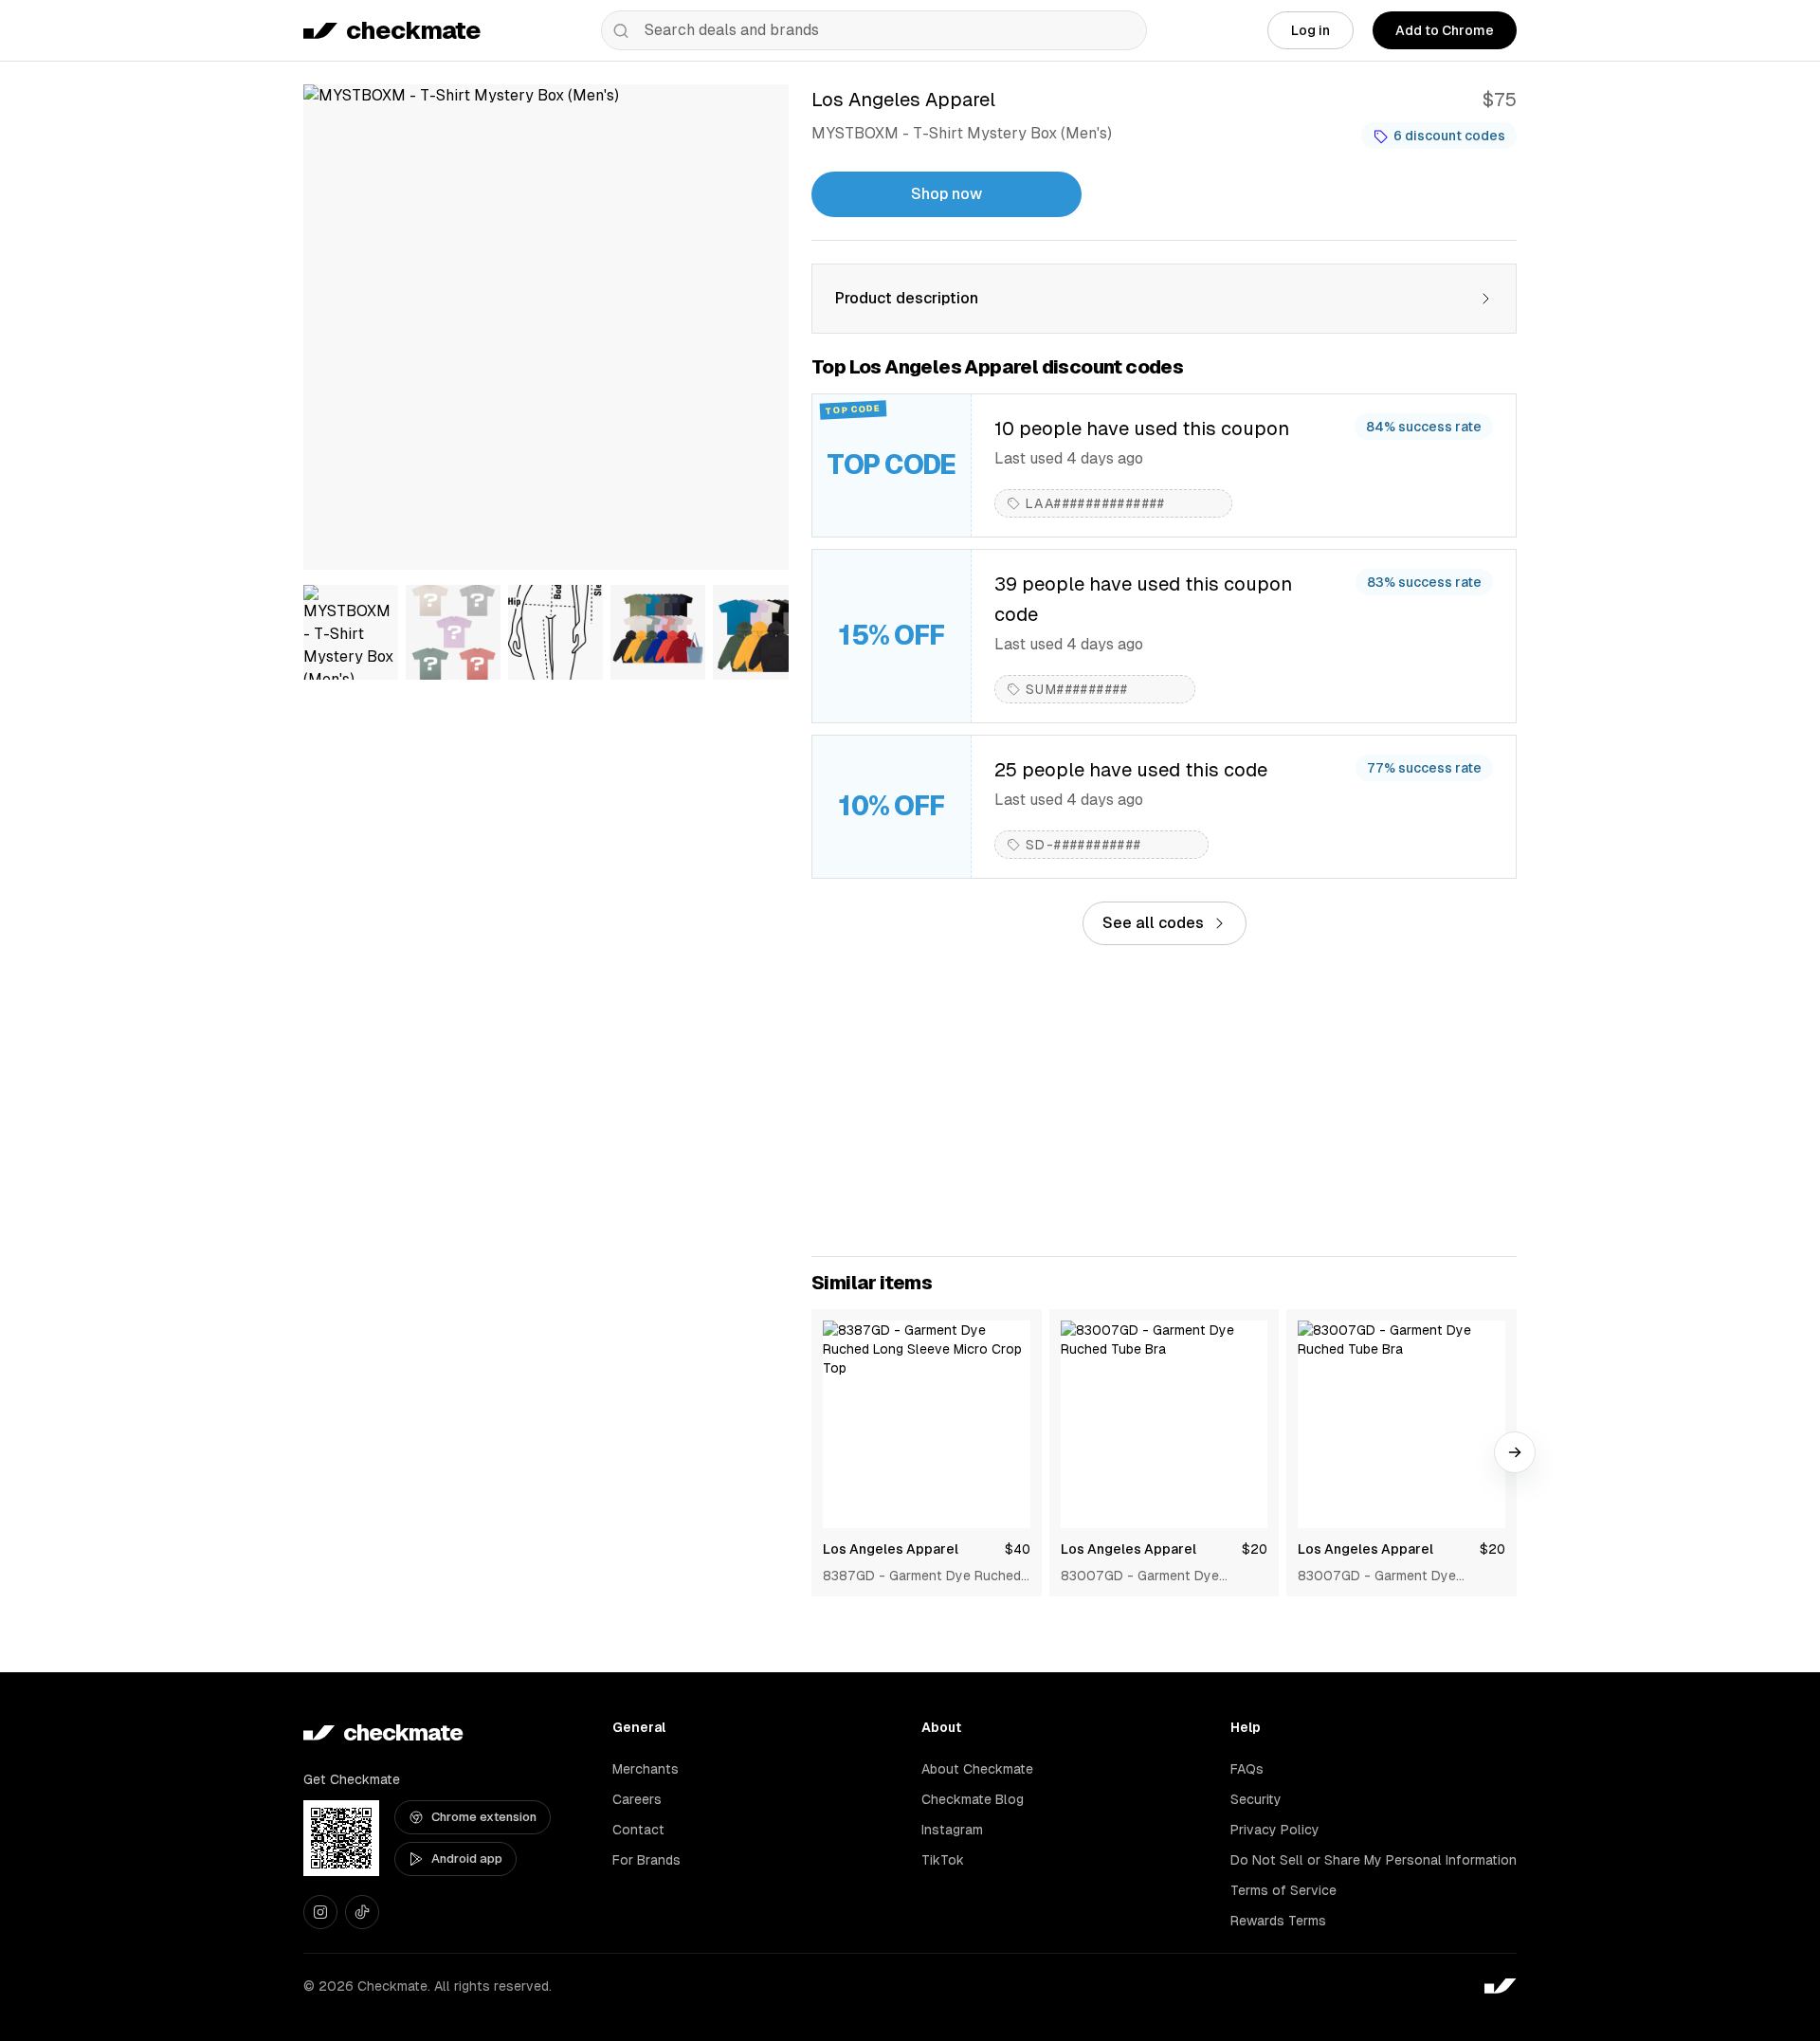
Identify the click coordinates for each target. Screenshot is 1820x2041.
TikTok (943, 1860)
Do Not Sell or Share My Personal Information (1374, 1860)
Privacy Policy (1275, 1830)
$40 (1018, 1549)
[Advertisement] (1164, 1101)
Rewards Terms (1278, 1921)
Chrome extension (484, 1817)
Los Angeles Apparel (891, 1549)
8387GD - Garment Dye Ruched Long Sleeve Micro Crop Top (922, 1576)
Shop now (946, 194)
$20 (1255, 1549)
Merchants (646, 1769)
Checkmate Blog (973, 1799)
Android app (467, 1859)
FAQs (1247, 1769)
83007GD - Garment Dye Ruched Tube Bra (1140, 1576)
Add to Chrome (1445, 30)
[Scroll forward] (1515, 1452)
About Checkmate (977, 1769)
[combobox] (874, 30)
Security (1256, 1799)
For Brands (646, 1860)
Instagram (952, 1830)
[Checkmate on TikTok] (362, 1912)
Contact (638, 1830)
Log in (1310, 30)
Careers (637, 1799)
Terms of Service (1283, 1890)
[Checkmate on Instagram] (320, 1912)
